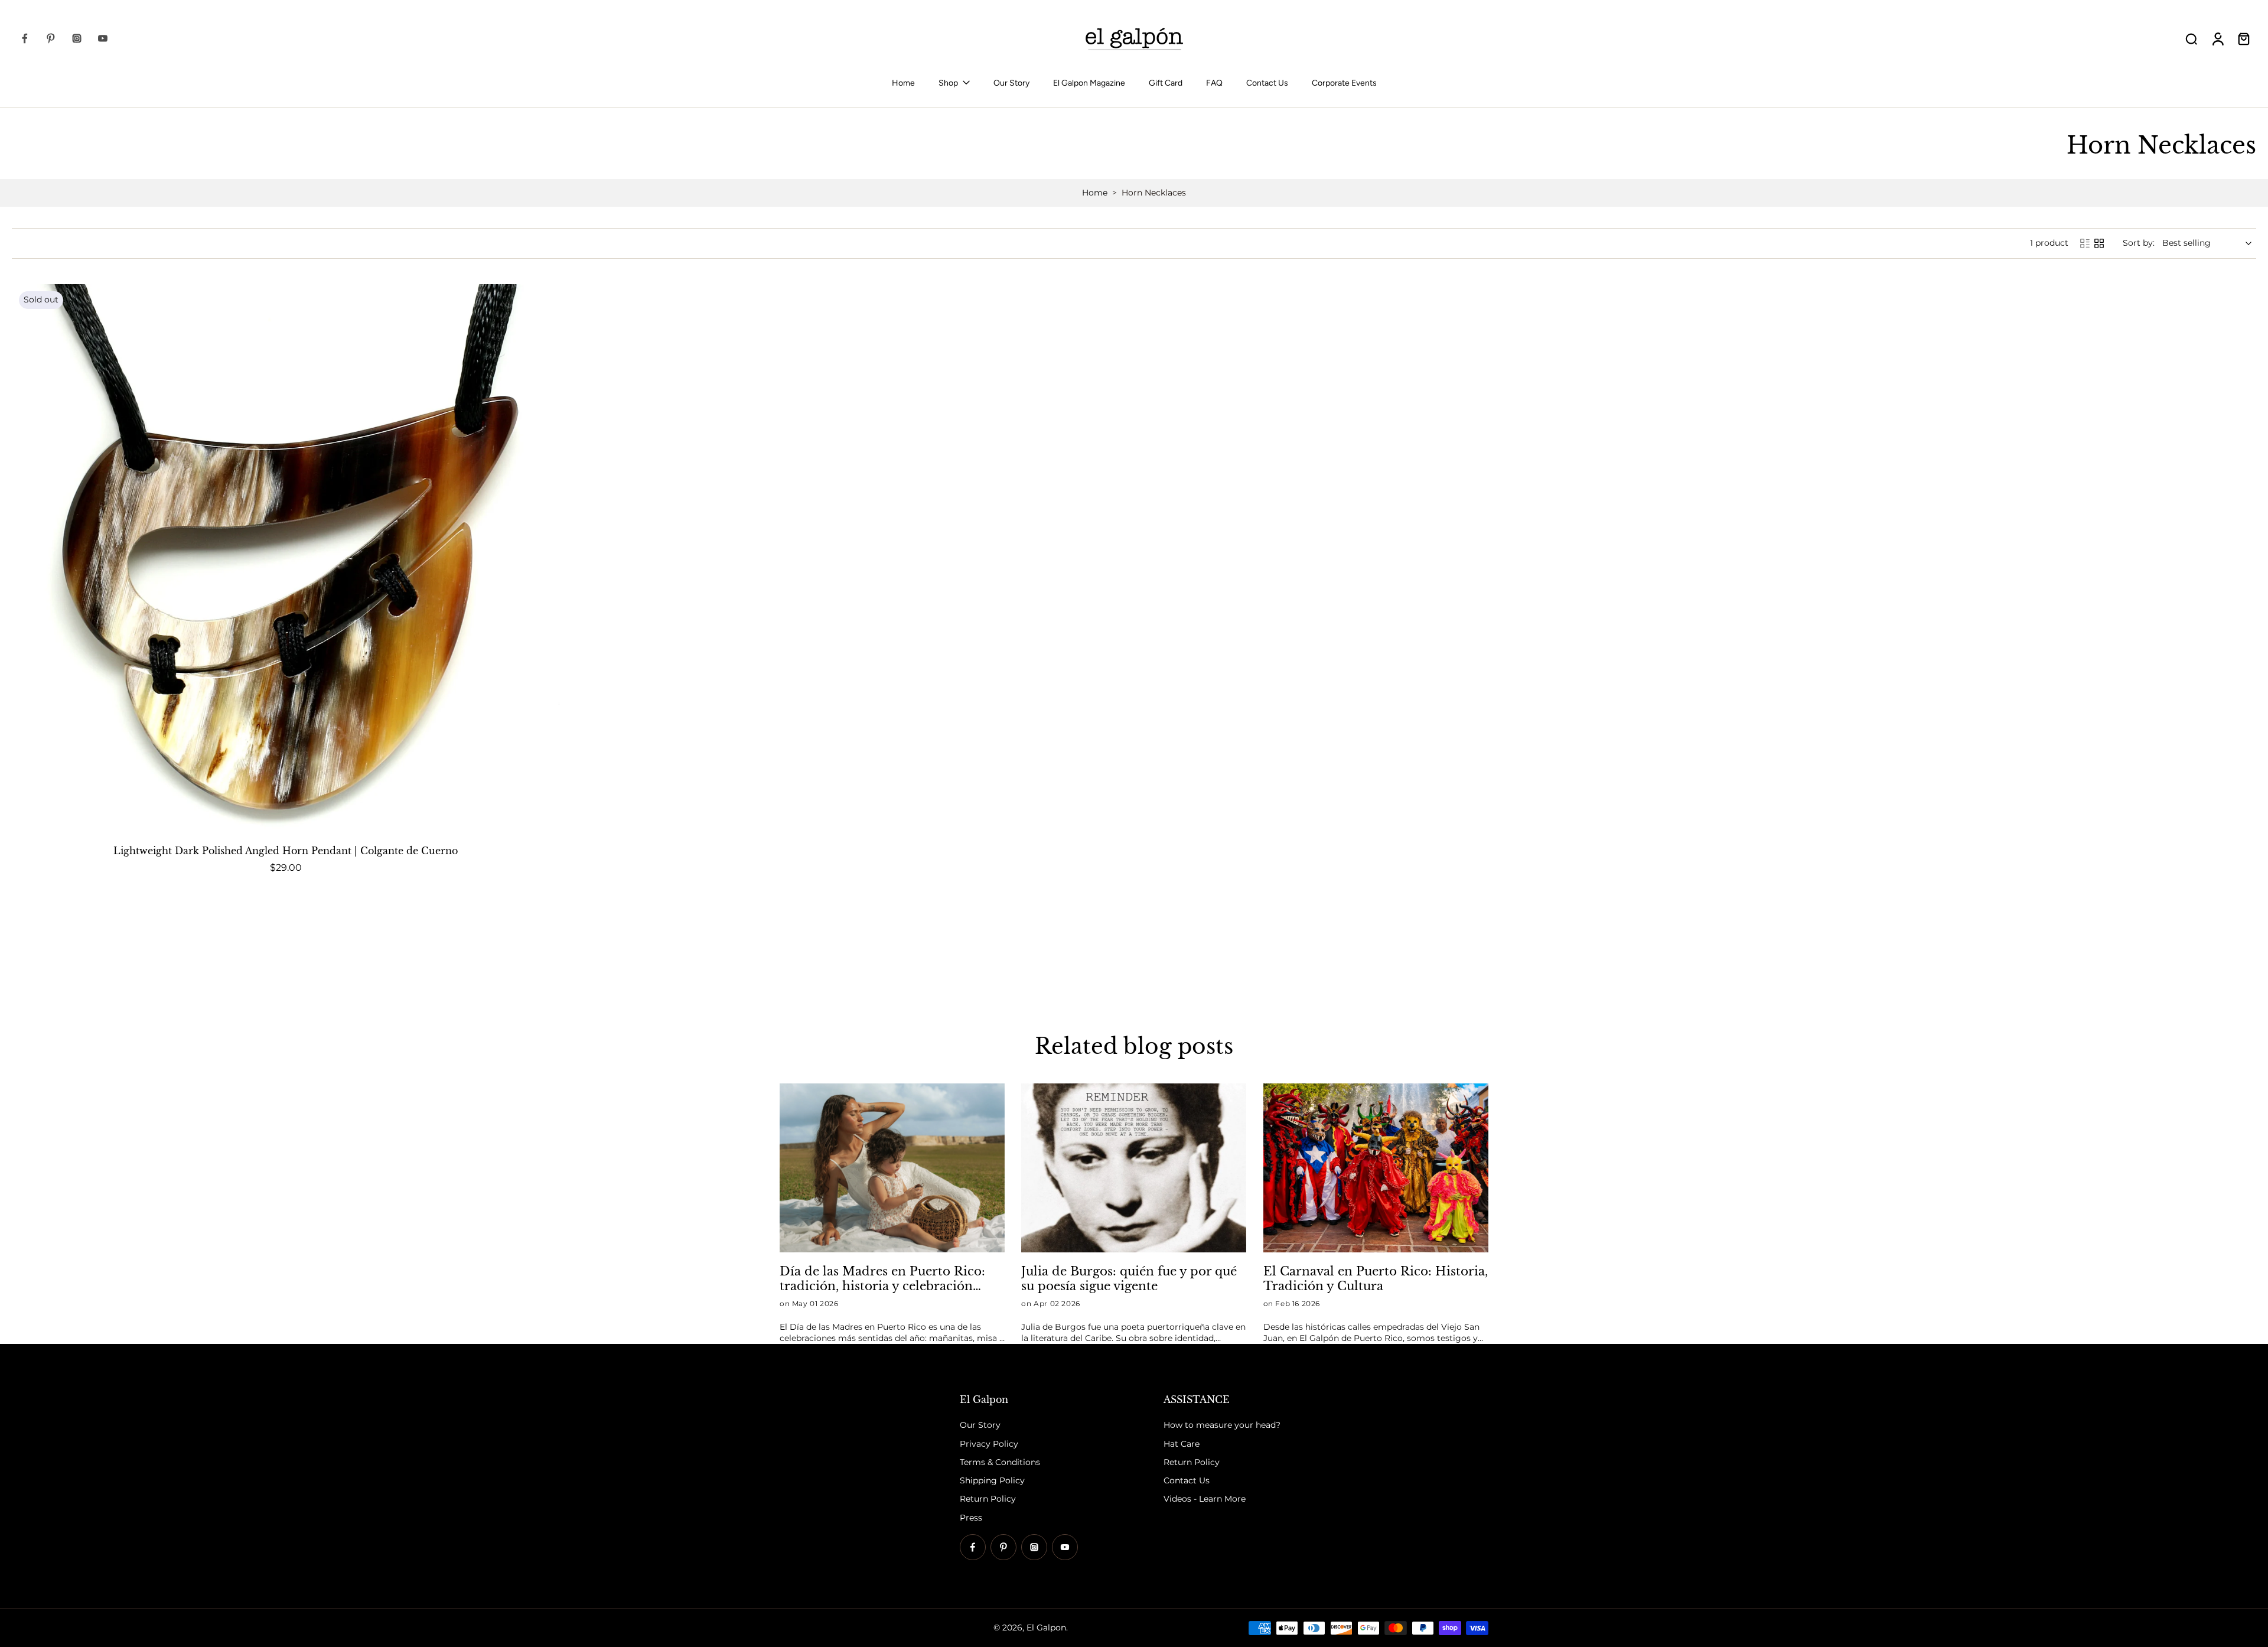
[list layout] (2085, 243)
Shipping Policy (992, 1480)
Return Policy (988, 1499)
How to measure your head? (1222, 1425)
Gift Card (1166, 83)
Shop (948, 83)
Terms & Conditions (1000, 1462)
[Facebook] (25, 38)
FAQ (1214, 83)
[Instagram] (77, 38)
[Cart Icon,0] (2243, 38)
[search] (2191, 38)
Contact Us (1267, 83)
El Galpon (1046, 1628)
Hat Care (1182, 1444)
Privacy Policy (989, 1444)
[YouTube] (103, 38)
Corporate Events (1344, 83)
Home (903, 83)
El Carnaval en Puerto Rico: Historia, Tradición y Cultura (1376, 1278)
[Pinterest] (51, 38)
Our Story (1011, 83)
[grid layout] (2099, 243)
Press (971, 1518)
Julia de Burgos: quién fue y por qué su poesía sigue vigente (1129, 1278)
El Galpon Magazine (1089, 83)
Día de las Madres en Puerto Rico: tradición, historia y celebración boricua (882, 1279)
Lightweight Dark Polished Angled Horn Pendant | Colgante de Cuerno (286, 851)
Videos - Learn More (1205, 1499)
